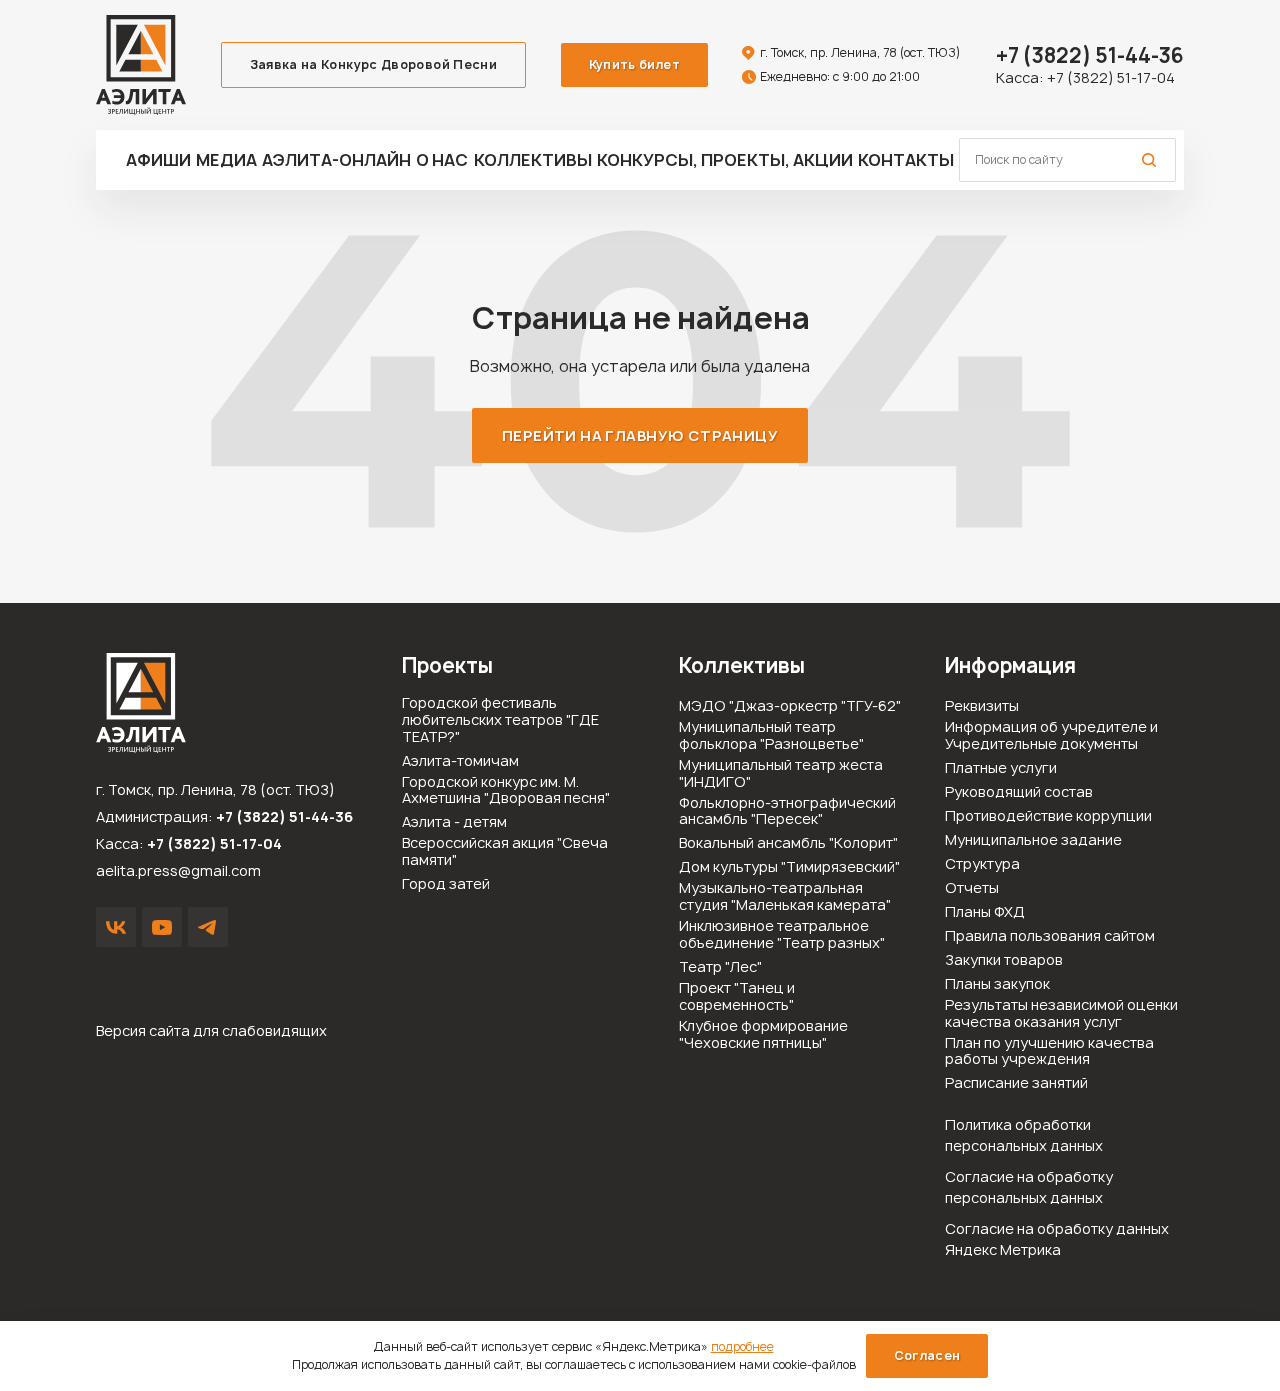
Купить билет (634, 64)
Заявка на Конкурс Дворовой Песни (374, 64)
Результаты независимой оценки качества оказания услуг (1061, 1014)
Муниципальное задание (1033, 840)
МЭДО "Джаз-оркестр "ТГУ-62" (790, 706)
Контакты (906, 160)
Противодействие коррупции (1048, 816)
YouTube (162, 927)
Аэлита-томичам (460, 761)
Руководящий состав (1019, 792)
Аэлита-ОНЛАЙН (336, 160)
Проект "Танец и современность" (737, 997)
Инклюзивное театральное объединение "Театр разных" (782, 935)
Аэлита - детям (454, 822)
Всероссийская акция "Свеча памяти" (505, 852)
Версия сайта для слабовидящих (211, 1030)
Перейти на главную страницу (640, 435)
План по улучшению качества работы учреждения (1049, 1052)
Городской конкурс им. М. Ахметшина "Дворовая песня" (506, 791)
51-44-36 (1090, 55)
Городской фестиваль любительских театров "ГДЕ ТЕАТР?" (500, 720)
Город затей (446, 884)
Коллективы (533, 160)
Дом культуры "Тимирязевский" (789, 867)
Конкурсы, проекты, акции (725, 160)
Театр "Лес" (720, 967)
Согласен (927, 1355)
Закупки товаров (1004, 960)
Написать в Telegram (208, 927)
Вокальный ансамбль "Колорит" (788, 843)
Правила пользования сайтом (1050, 936)
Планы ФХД (985, 912)
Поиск (1149, 160)
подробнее (742, 1346)
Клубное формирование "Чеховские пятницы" (763, 1035)
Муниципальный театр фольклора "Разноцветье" (771, 736)
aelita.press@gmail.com (178, 870)
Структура (982, 864)
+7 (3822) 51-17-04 (1111, 77)
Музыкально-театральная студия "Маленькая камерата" (785, 897)
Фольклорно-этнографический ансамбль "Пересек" (787, 812)
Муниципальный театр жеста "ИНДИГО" (781, 774)
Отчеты (972, 888)
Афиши (158, 160)
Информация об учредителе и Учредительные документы (1051, 736)
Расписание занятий (1016, 1083)
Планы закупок (997, 984)
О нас (442, 160)
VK (116, 927)
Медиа (226, 160)
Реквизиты (982, 706)
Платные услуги (1001, 768)
